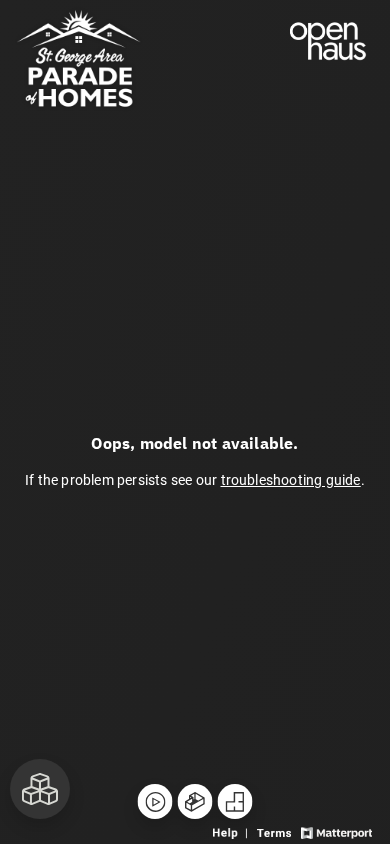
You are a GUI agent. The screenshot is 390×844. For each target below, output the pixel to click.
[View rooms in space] (40, 789)
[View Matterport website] (336, 831)
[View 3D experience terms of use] (276, 831)
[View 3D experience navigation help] (232, 831)
